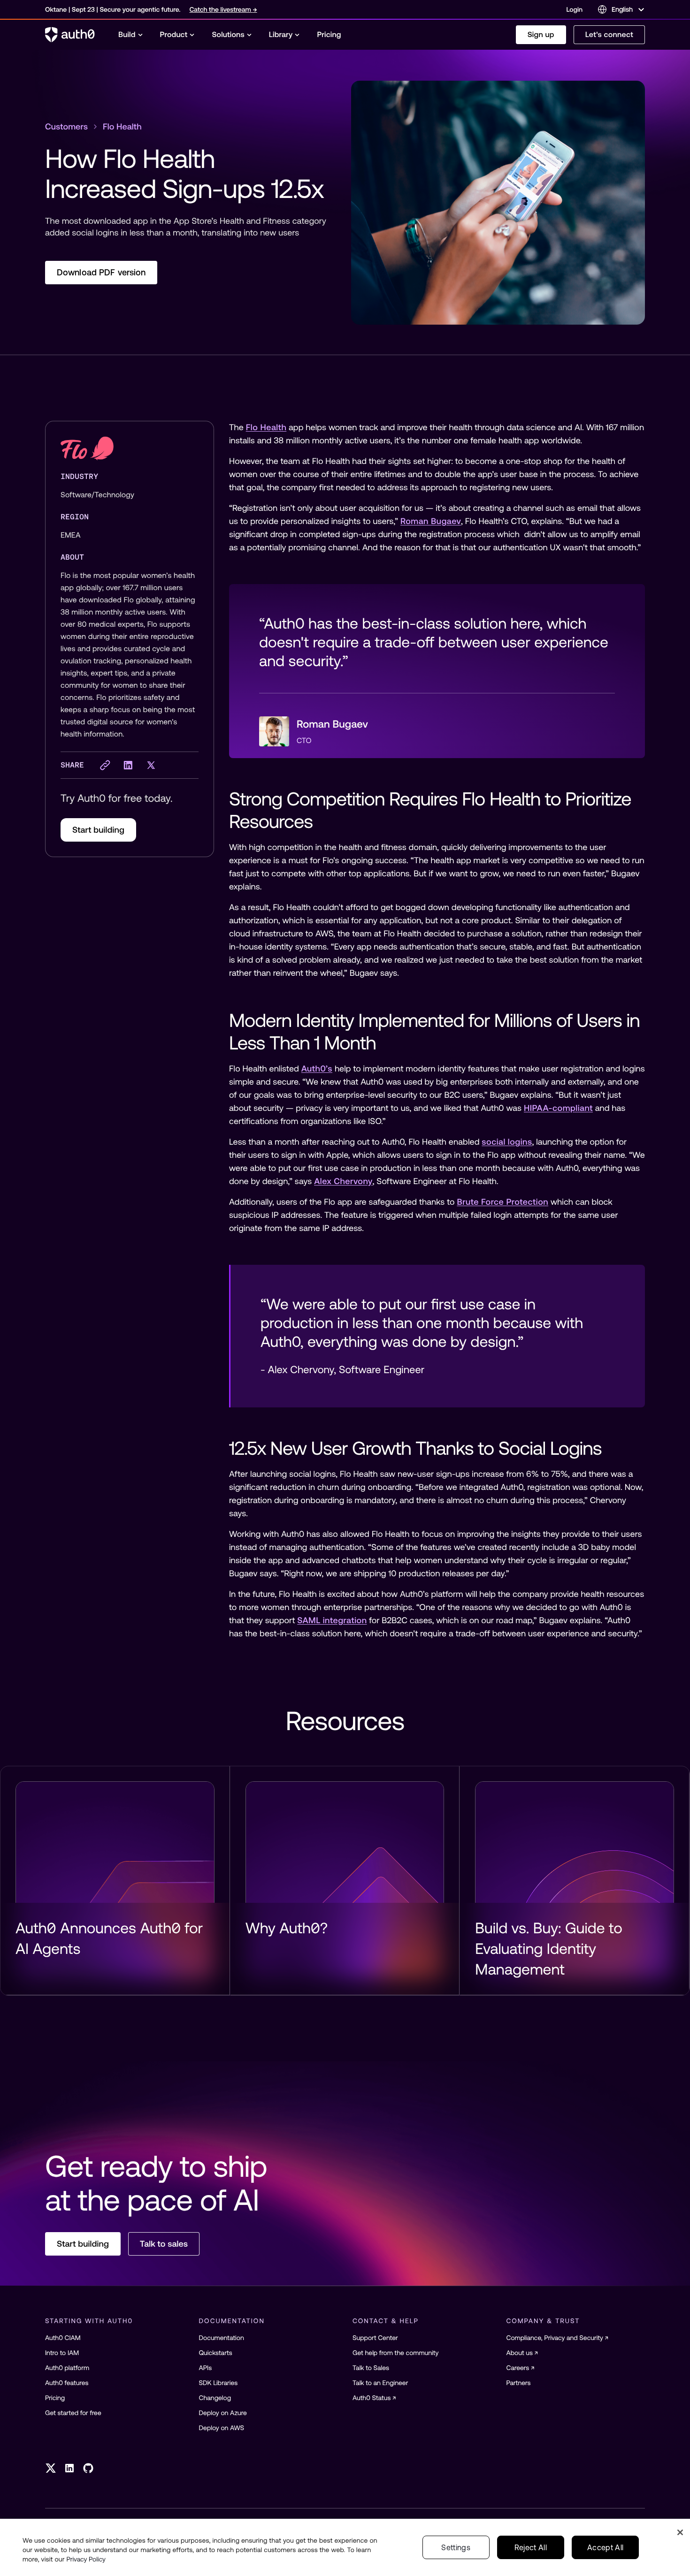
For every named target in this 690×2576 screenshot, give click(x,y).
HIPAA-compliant (558, 1108)
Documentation (222, 2338)
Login (575, 9)
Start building (98, 830)
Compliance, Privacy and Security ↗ (558, 2338)
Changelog (215, 2398)
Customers (66, 126)
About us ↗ (522, 2353)
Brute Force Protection (502, 1202)
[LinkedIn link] (69, 2468)
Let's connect (609, 35)
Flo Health (266, 427)
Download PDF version (101, 272)
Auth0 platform (67, 2368)
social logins (507, 1142)
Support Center (375, 2338)
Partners (519, 2383)
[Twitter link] (51, 2468)
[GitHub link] (88, 2468)
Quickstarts (216, 2353)
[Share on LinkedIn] (128, 765)
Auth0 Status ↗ (374, 2398)
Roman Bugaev (431, 521)
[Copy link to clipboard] (105, 765)
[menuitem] (131, 35)
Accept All (605, 2547)
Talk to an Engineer (380, 2383)
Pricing (55, 2398)
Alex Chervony (343, 1181)
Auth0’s (317, 1068)
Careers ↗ (521, 2368)
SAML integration (332, 1620)
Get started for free (73, 2413)
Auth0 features (67, 2383)
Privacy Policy (86, 2559)
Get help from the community (395, 2353)
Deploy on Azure (223, 2413)
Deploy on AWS (222, 2428)
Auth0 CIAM (63, 2338)
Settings (456, 2547)
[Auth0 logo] (70, 35)
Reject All (531, 2547)
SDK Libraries (218, 2383)
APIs (206, 2368)
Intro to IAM (62, 2353)
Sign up (541, 35)
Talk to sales (164, 2244)
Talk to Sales (371, 2368)
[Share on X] (151, 765)
